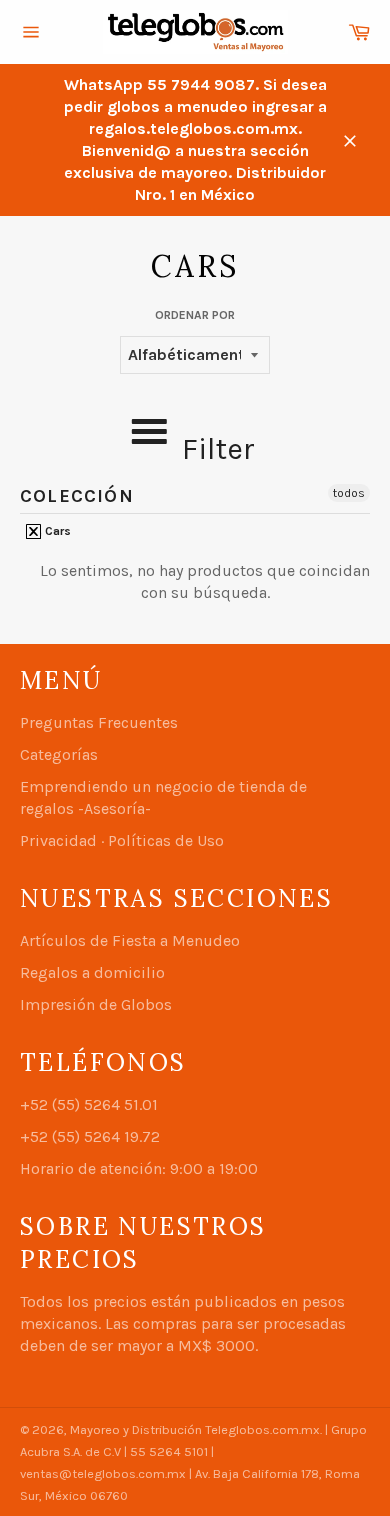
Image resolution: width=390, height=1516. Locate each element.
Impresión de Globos (96, 1004)
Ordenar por (195, 315)
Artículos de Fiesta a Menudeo (130, 940)
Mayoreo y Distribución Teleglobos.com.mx (195, 1429)
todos (349, 493)
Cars (56, 531)
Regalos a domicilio (92, 972)
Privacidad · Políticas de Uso (122, 840)
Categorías (59, 754)
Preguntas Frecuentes (99, 722)
